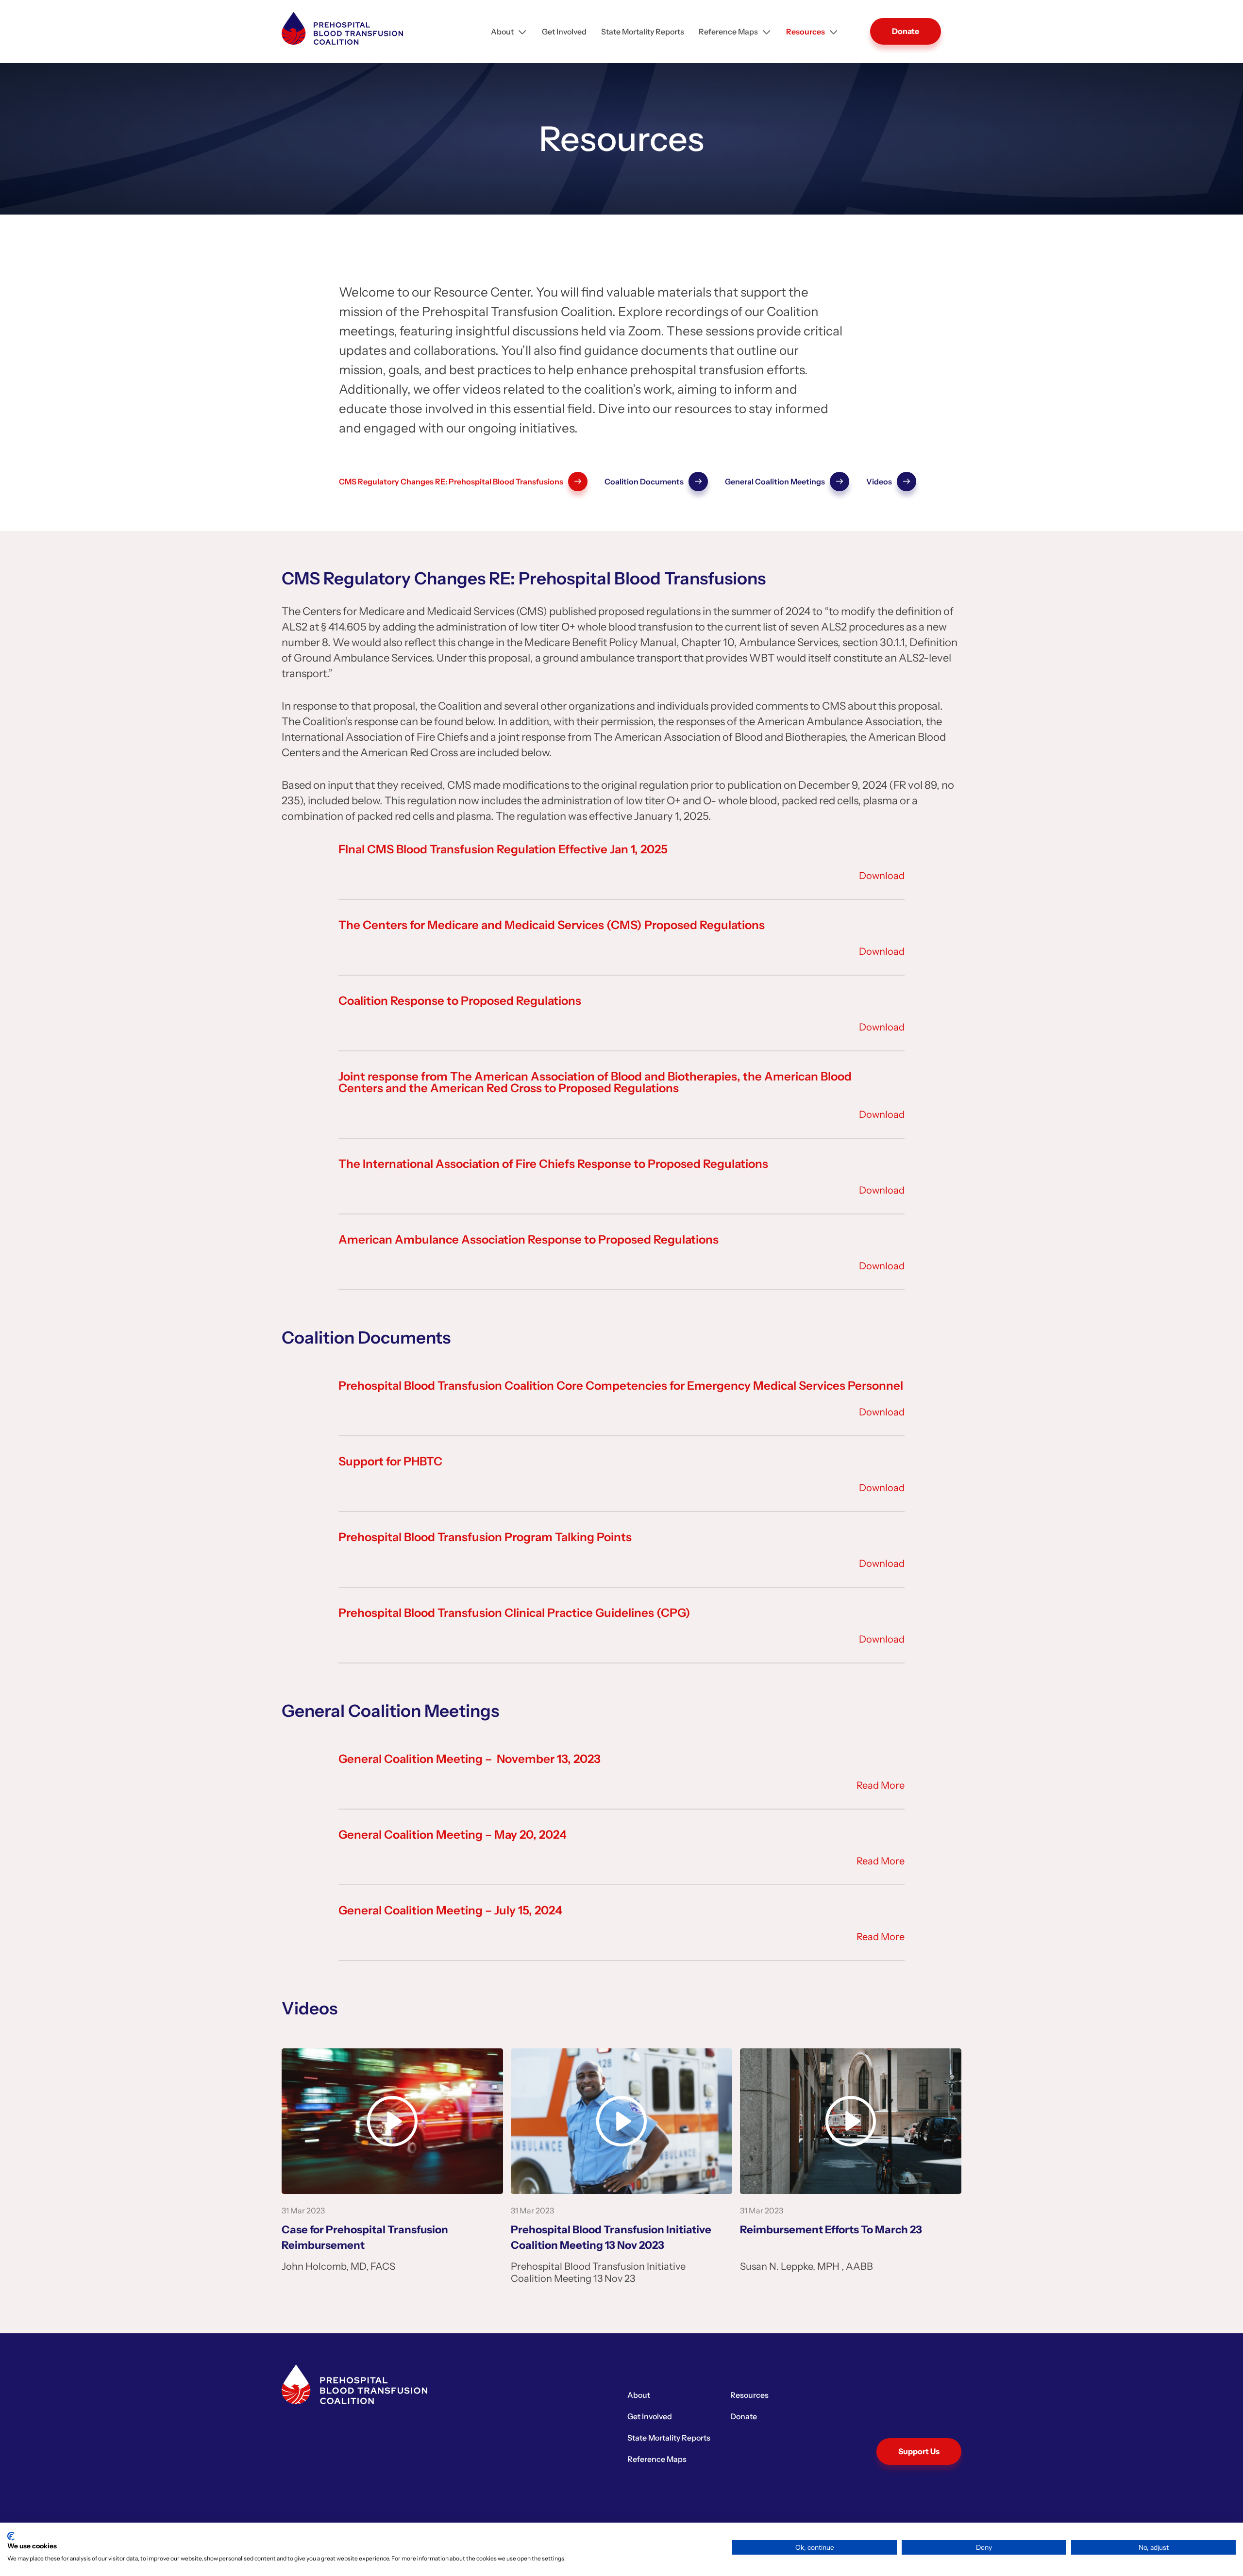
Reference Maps (728, 32)
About (502, 32)
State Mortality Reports (643, 32)
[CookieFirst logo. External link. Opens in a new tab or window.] (11, 2536)
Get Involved (564, 32)
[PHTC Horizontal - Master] (342, 28)
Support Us (919, 2451)
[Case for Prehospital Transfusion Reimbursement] (392, 2121)
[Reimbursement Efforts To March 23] (851, 2121)
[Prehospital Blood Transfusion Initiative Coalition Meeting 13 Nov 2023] (621, 2121)
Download (882, 876)
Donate (906, 31)
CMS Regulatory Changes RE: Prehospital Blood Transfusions (451, 482)
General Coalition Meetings (775, 482)
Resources (806, 32)
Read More (881, 1785)
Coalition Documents (644, 482)
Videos (879, 482)
